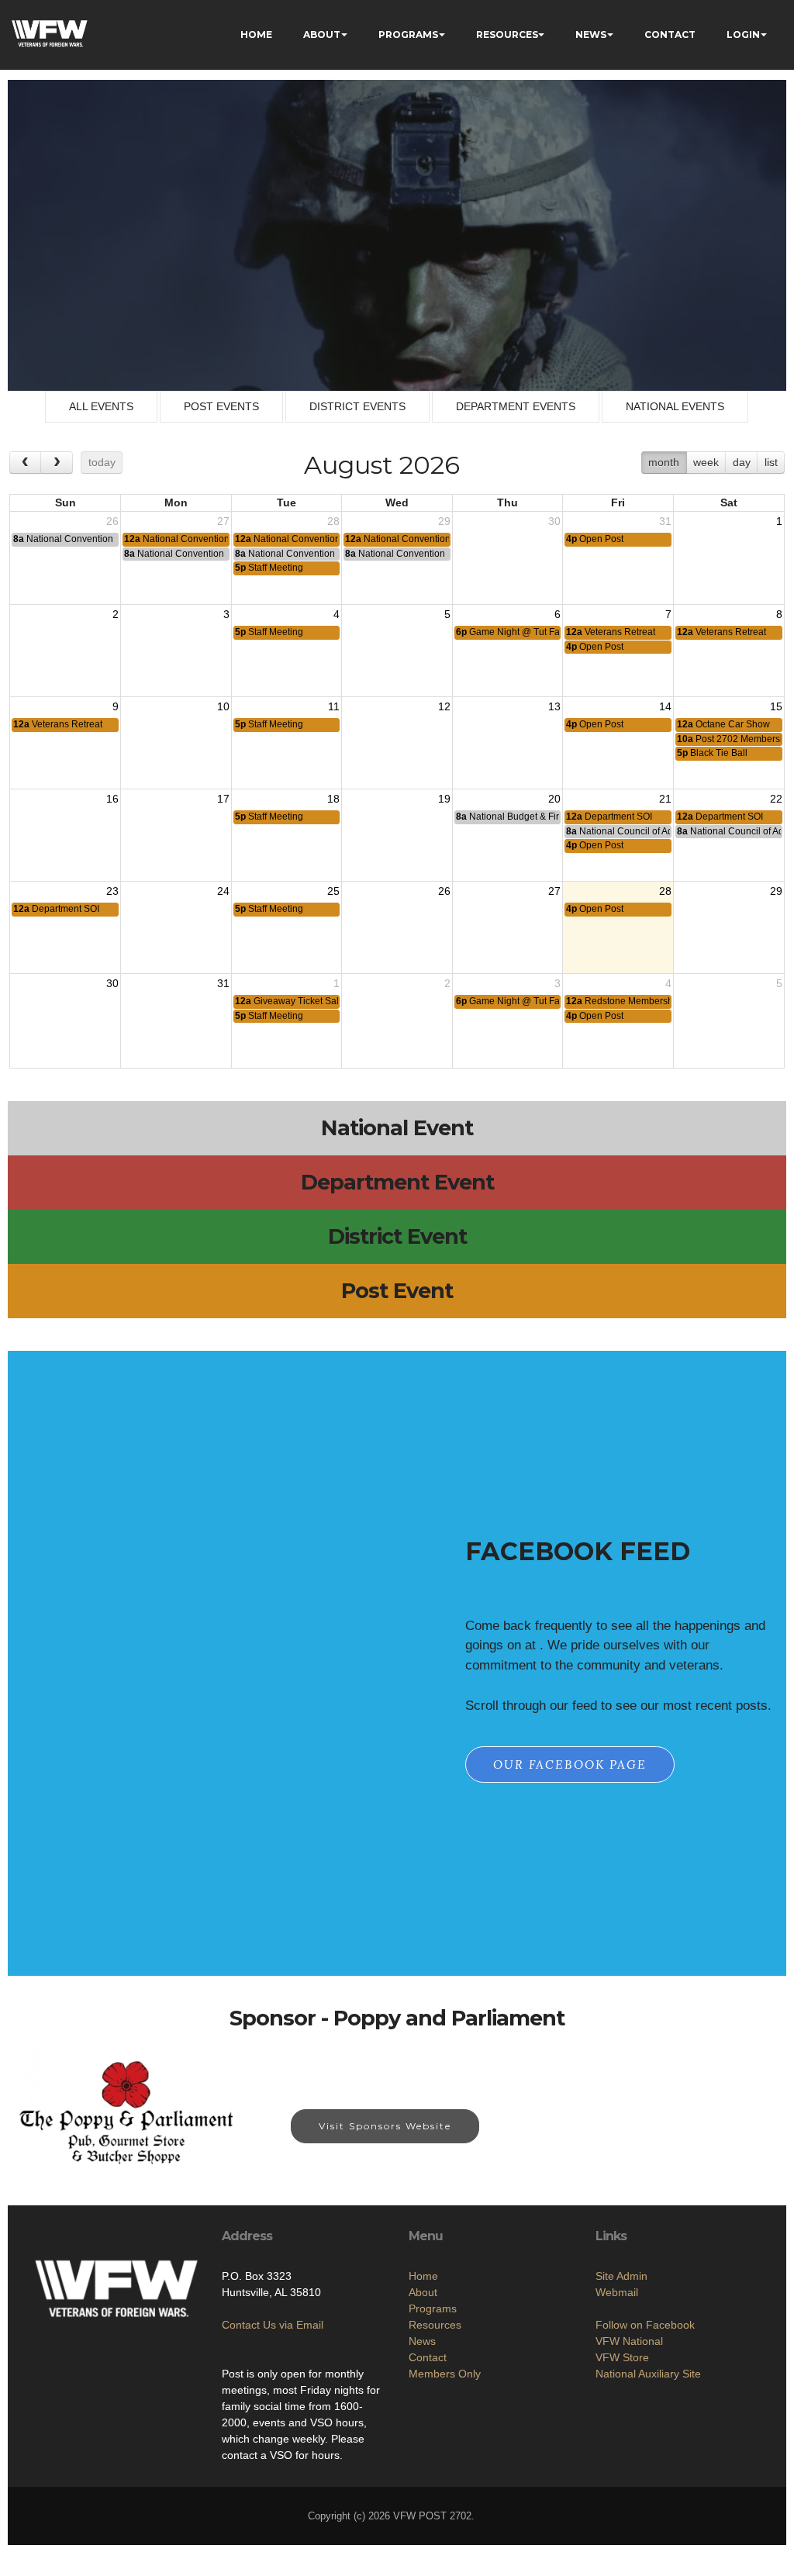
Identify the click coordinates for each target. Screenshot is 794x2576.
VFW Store (622, 2357)
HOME (256, 35)
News (422, 2341)
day (742, 462)
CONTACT (670, 35)
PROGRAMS (408, 35)
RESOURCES (507, 35)
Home (423, 2276)
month (664, 462)
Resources (435, 2325)
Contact (428, 2357)
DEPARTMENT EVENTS (516, 406)
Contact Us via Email (273, 2325)
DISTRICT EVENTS (357, 406)
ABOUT (322, 35)
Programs (433, 2308)
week (706, 462)
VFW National (629, 2341)
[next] (56, 463)
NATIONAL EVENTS (675, 406)
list (771, 462)
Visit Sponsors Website (385, 2126)
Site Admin (621, 2276)
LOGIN (743, 35)
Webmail (617, 2292)
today (102, 462)
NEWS (591, 35)
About (423, 2292)
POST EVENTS (221, 406)
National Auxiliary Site (648, 2374)
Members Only (445, 2374)
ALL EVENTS (101, 406)
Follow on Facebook (645, 2325)
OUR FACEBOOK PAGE (570, 1764)
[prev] (25, 463)
